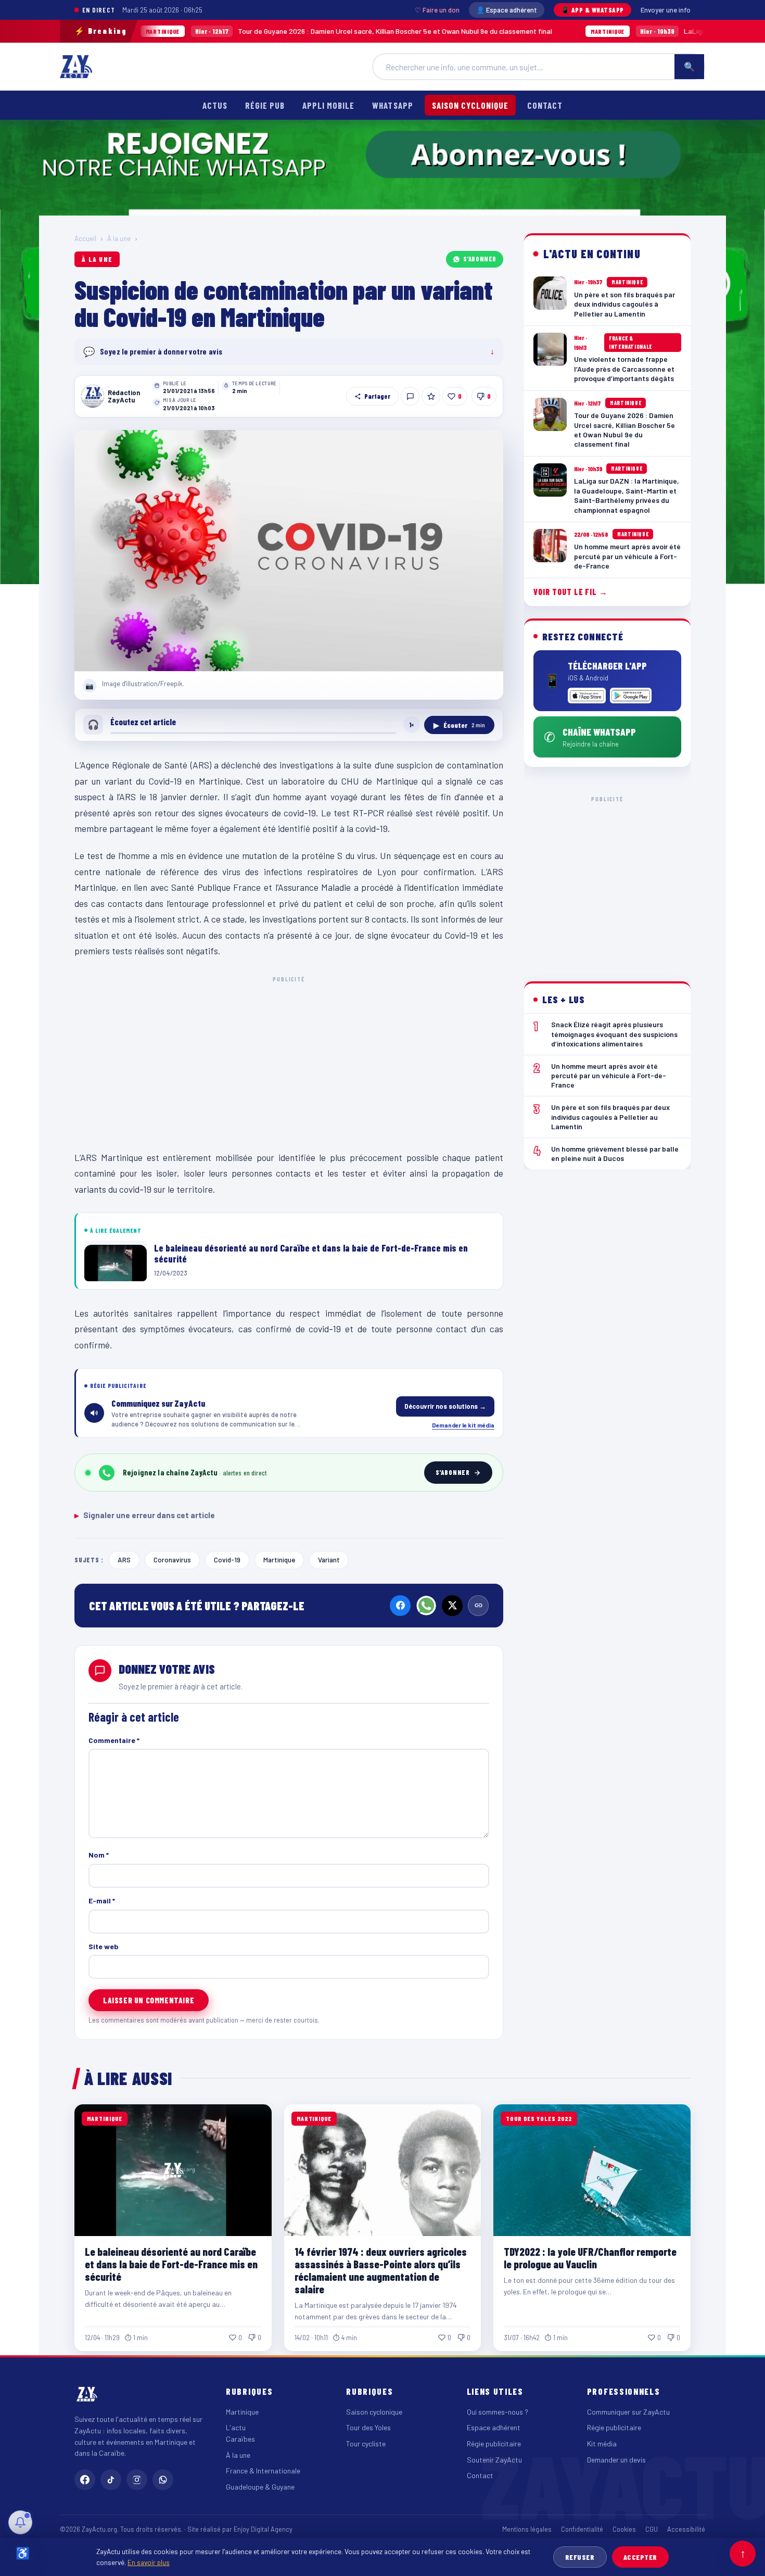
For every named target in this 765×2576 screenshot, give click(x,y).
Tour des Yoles (368, 2427)
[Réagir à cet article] (410, 396)
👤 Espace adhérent (507, 10)
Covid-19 (227, 1560)
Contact (545, 105)
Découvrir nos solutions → (445, 1406)
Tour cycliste (366, 2444)
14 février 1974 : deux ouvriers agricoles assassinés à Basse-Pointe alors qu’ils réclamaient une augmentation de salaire (381, 2270)
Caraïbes (240, 2439)
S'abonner (480, 259)
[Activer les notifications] (20, 2522)
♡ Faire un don (437, 10)
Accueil (85, 238)
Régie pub (265, 105)
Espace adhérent (494, 2427)
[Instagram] (137, 2480)
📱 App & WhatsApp (592, 10)
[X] (452, 1606)
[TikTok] (111, 2480)
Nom (99, 1855)
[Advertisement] (289, 1061)
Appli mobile (328, 105)
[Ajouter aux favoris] (431, 396)
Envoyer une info (666, 10)
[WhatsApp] (426, 1606)
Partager (377, 396)
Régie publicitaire (494, 2444)
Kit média (602, 2444)
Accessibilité (686, 2529)
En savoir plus (149, 2562)
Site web (104, 1946)
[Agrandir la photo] (289, 551)
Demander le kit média (463, 1425)
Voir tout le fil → (571, 592)
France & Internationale (263, 2471)
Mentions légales (527, 2529)
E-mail (102, 1901)
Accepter (640, 2557)
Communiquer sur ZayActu (628, 2412)
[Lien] (478, 1606)
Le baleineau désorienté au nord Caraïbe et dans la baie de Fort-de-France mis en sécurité (171, 2264)
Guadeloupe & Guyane (260, 2487)
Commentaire (114, 1740)
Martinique (279, 1560)
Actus (215, 105)
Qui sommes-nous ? (498, 2412)
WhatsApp (392, 105)
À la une (119, 238)
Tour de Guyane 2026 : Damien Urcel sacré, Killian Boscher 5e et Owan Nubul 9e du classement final (274, 31)
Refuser (580, 2557)
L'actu (236, 2427)
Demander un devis (616, 2460)
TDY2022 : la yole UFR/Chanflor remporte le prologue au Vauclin (590, 2258)
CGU (652, 2529)
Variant (329, 1560)
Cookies (624, 2529)
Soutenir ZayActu (494, 2460)
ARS (124, 1560)
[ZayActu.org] (76, 67)
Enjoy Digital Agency (263, 2529)
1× (412, 725)
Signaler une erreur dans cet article (145, 1515)
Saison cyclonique (470, 105)
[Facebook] (400, 1606)
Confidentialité (582, 2529)
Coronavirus (172, 1560)
